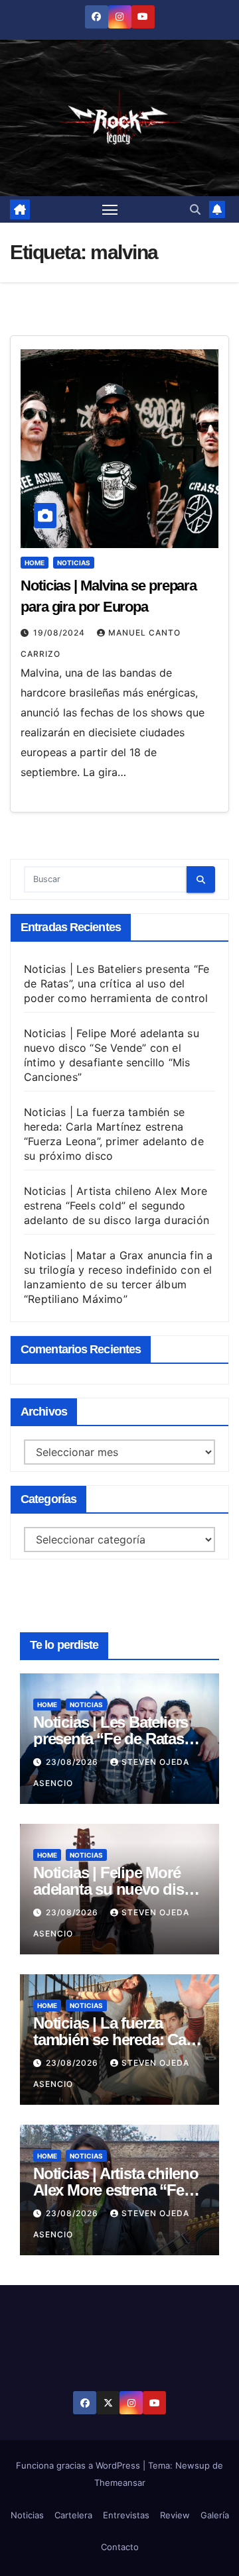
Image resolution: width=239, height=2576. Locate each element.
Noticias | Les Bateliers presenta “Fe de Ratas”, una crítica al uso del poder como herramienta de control (117, 983)
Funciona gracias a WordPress (79, 2465)
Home (35, 563)
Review (175, 2515)
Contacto (120, 2547)
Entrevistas (126, 2515)
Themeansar (120, 2483)
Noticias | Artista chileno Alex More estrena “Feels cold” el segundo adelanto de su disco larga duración (117, 1205)
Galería (215, 2515)
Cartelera (73, 2515)
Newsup (193, 2465)
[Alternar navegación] (110, 209)
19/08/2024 (60, 633)
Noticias (74, 563)
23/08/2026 (73, 1762)
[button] (195, 209)
